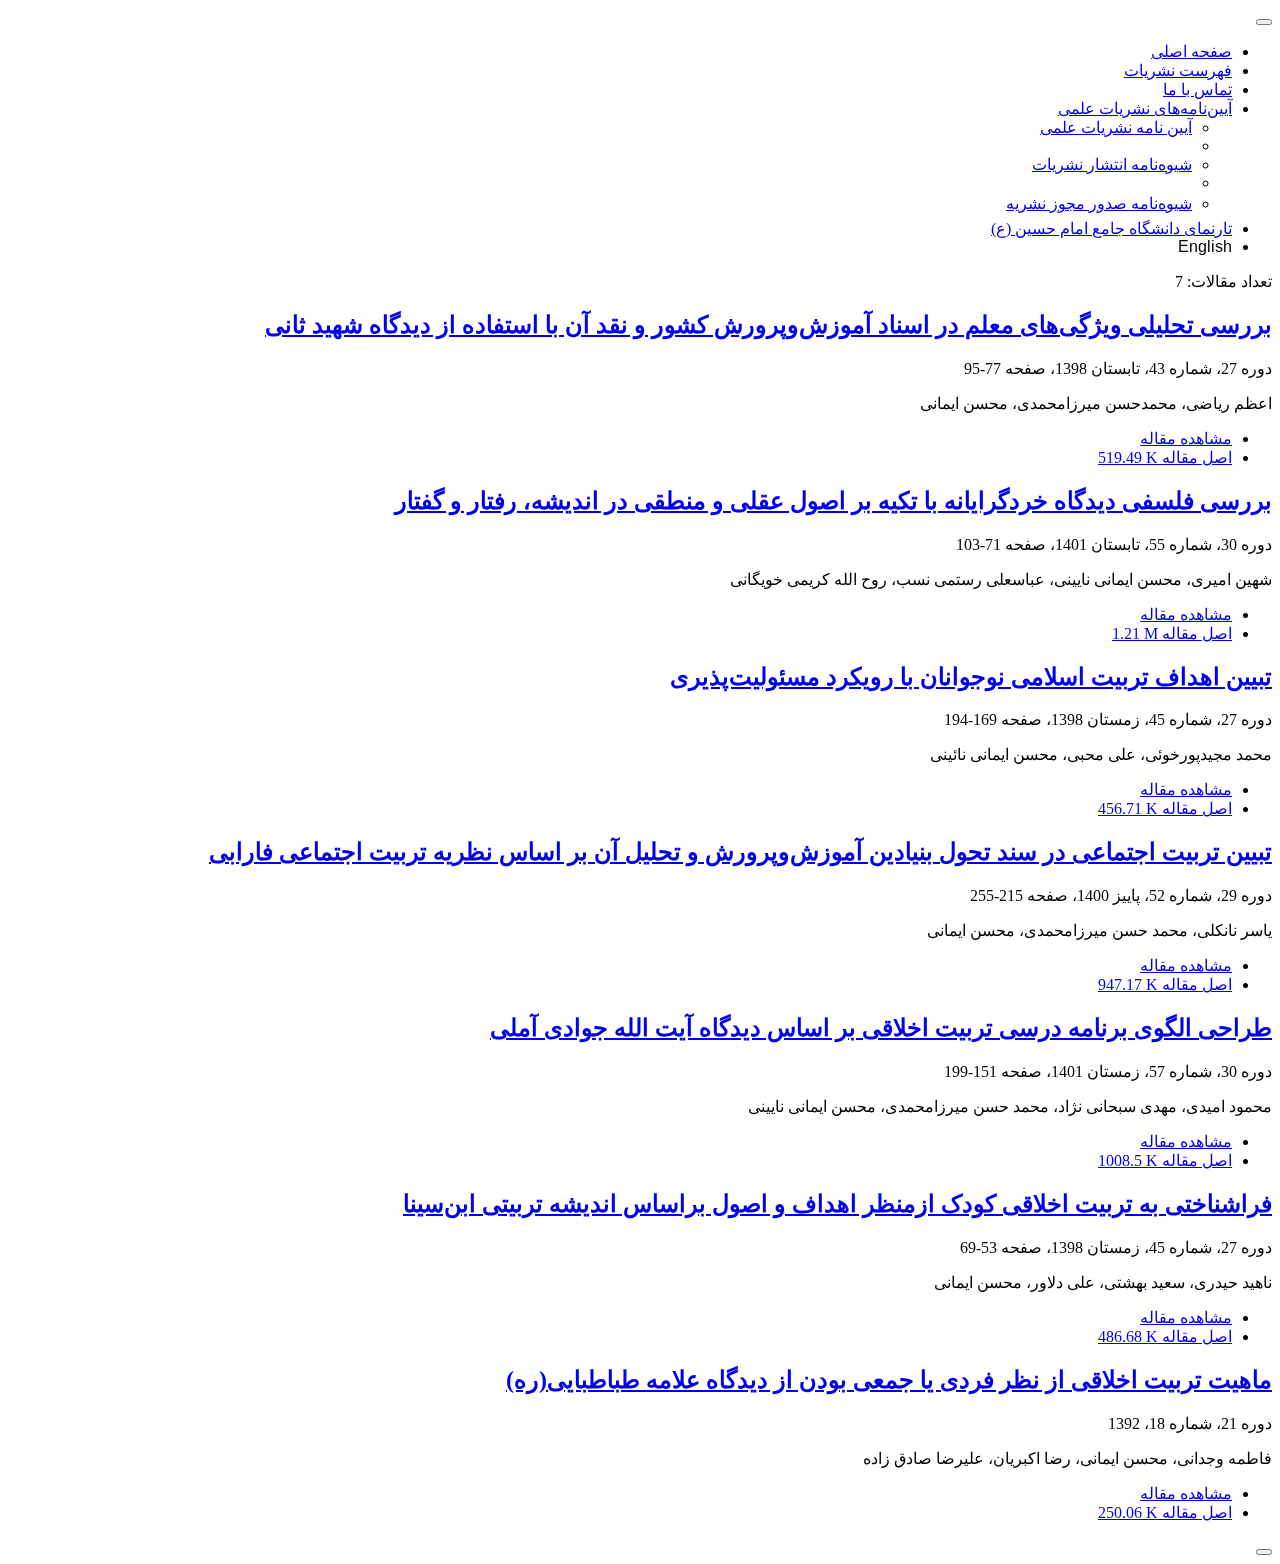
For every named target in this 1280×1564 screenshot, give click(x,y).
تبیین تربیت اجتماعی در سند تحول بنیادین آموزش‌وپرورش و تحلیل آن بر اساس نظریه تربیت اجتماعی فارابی (740, 852)
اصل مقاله (1165, 457)
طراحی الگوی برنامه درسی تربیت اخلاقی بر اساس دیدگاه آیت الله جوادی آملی (881, 1028)
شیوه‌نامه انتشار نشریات (1112, 164)
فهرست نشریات (1178, 70)
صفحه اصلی (1191, 51)
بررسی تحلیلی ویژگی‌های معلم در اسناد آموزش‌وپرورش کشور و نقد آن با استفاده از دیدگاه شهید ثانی (768, 325)
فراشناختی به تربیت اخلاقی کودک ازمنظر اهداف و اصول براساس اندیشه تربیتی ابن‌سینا (837, 1204)
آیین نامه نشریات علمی (1116, 127)
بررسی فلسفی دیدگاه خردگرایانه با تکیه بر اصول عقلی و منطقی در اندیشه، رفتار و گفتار (833, 501)
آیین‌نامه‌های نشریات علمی (1145, 108)
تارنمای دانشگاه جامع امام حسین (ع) (1111, 228)
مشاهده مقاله (1186, 438)
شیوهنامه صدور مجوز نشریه (1099, 203)
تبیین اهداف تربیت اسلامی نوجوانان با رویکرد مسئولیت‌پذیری (971, 677)
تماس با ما (1197, 89)
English (1205, 246)
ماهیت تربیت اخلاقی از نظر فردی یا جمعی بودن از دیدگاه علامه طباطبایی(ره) (889, 1380)
